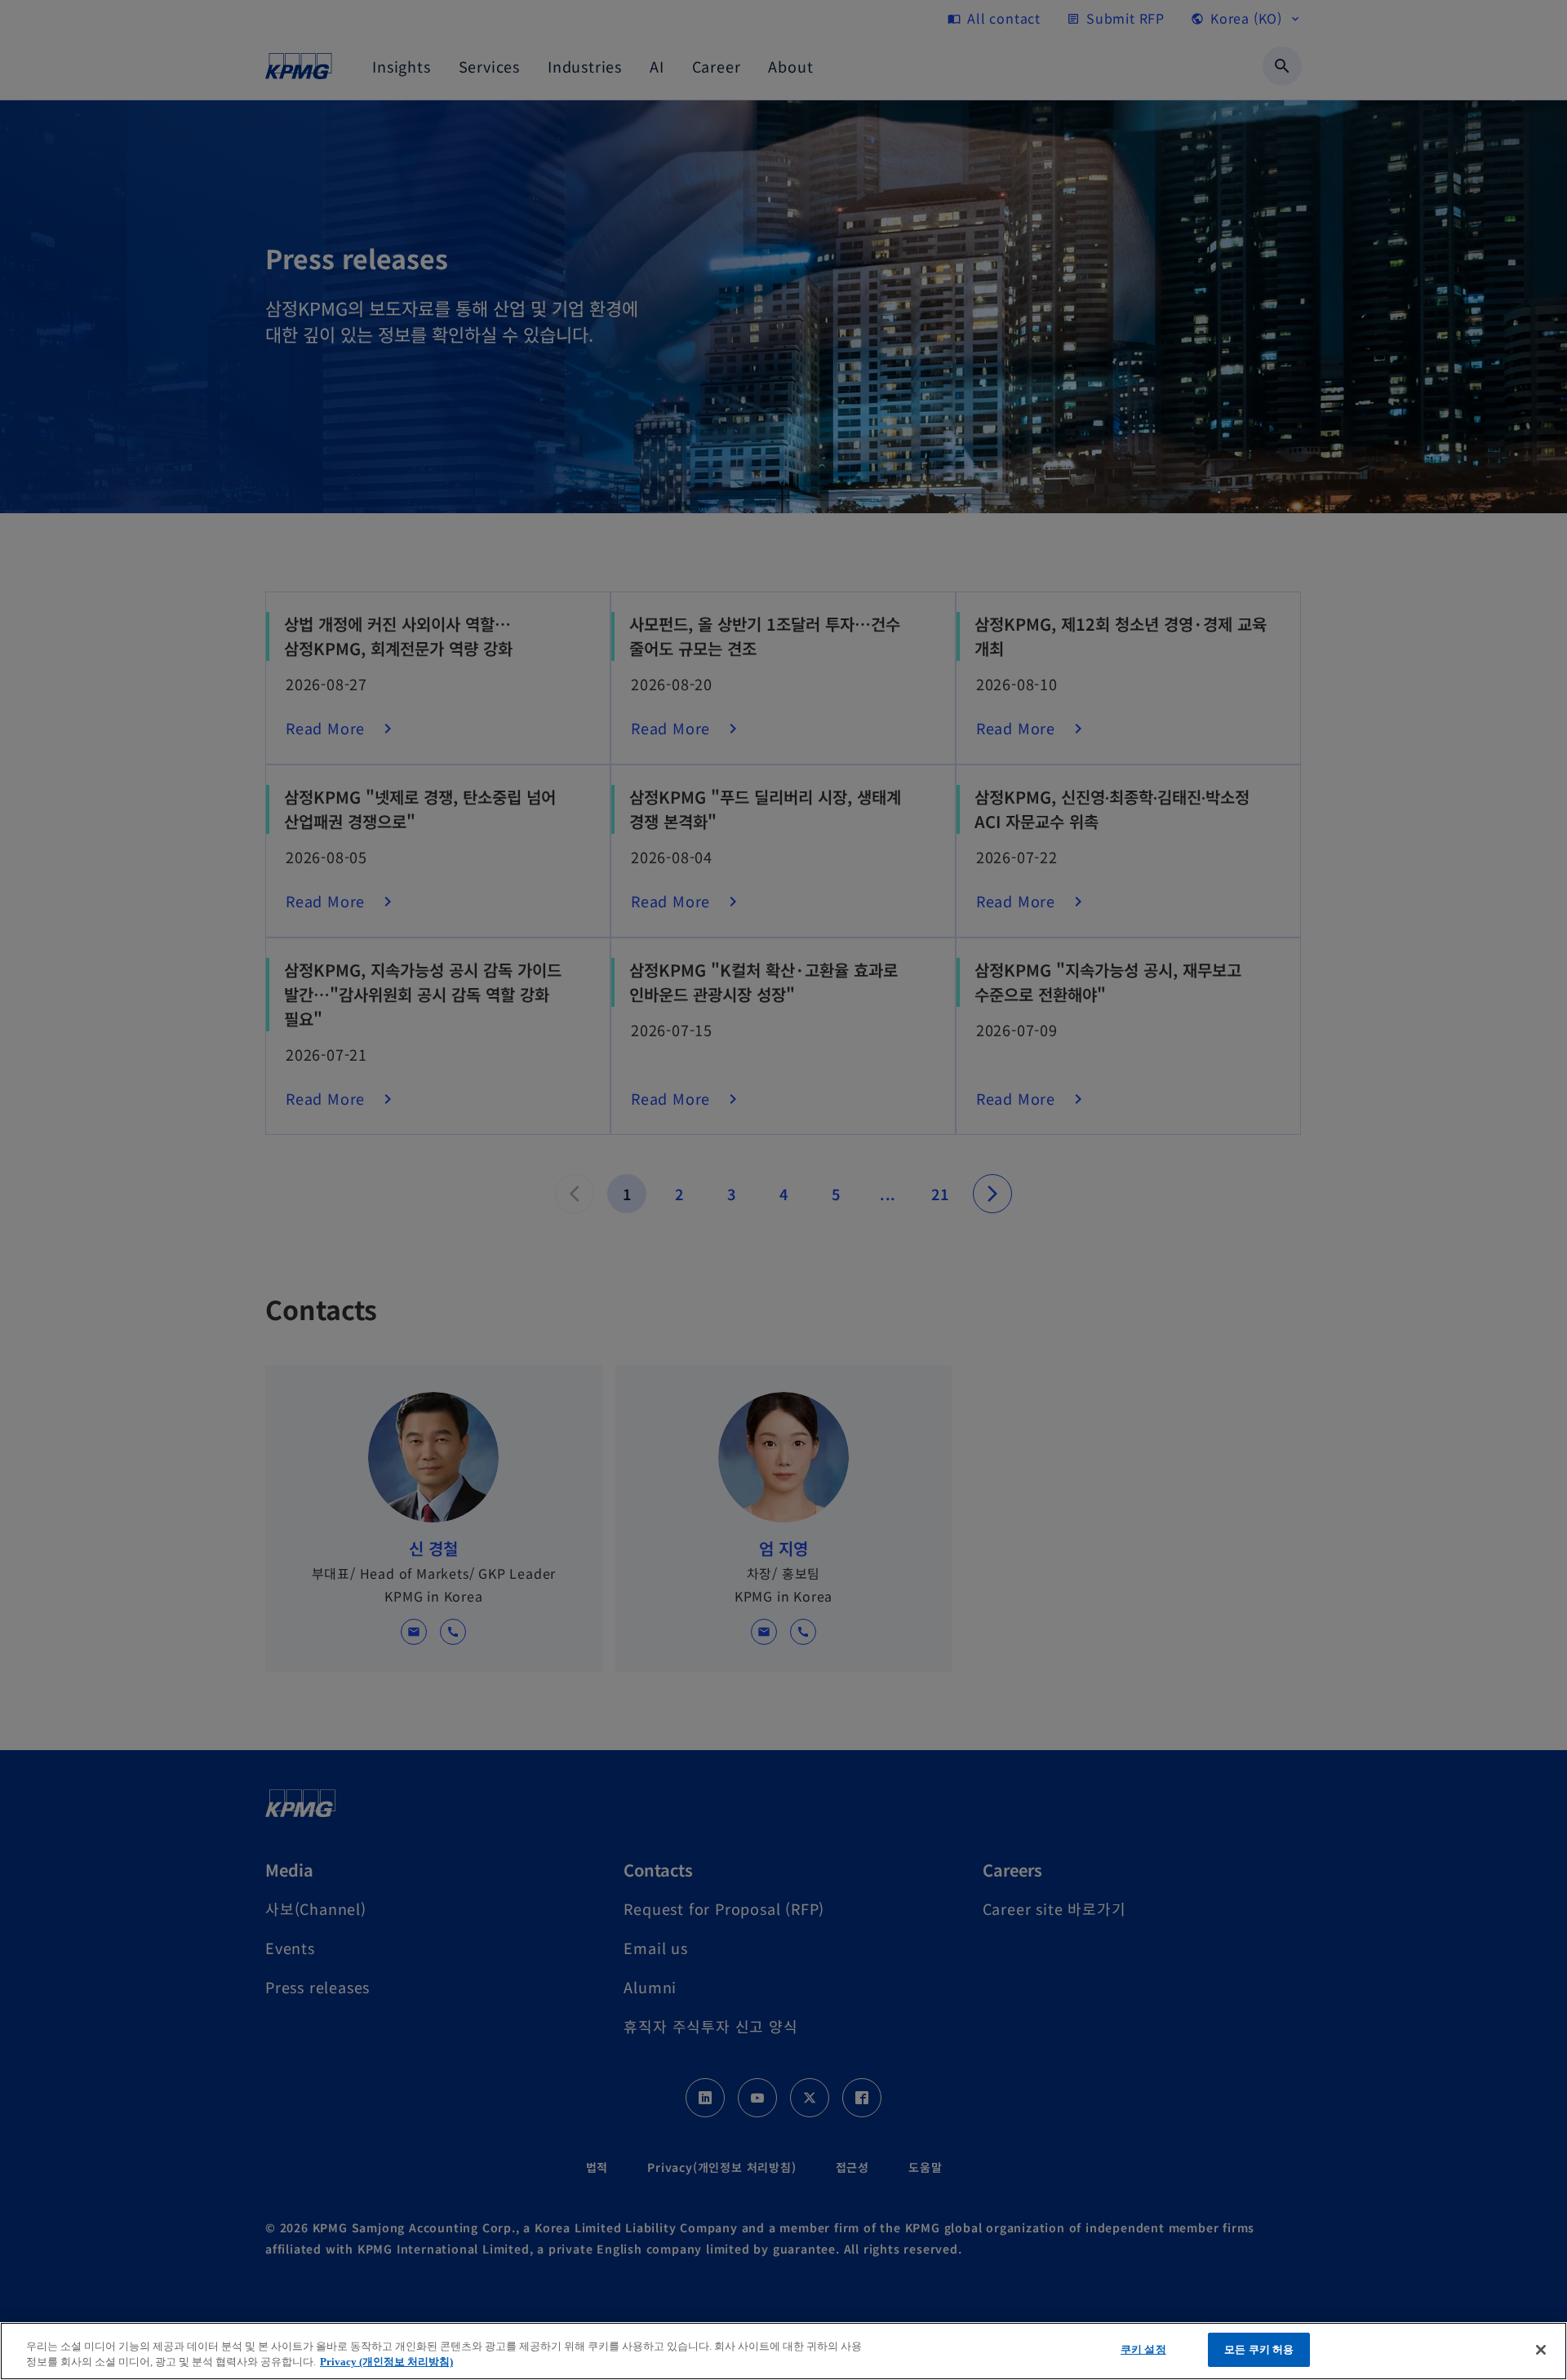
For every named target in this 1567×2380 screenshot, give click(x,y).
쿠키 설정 (1143, 2349)
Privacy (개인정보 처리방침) (386, 2362)
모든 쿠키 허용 (1259, 2349)
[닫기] (1541, 2350)
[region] (783, 2351)
